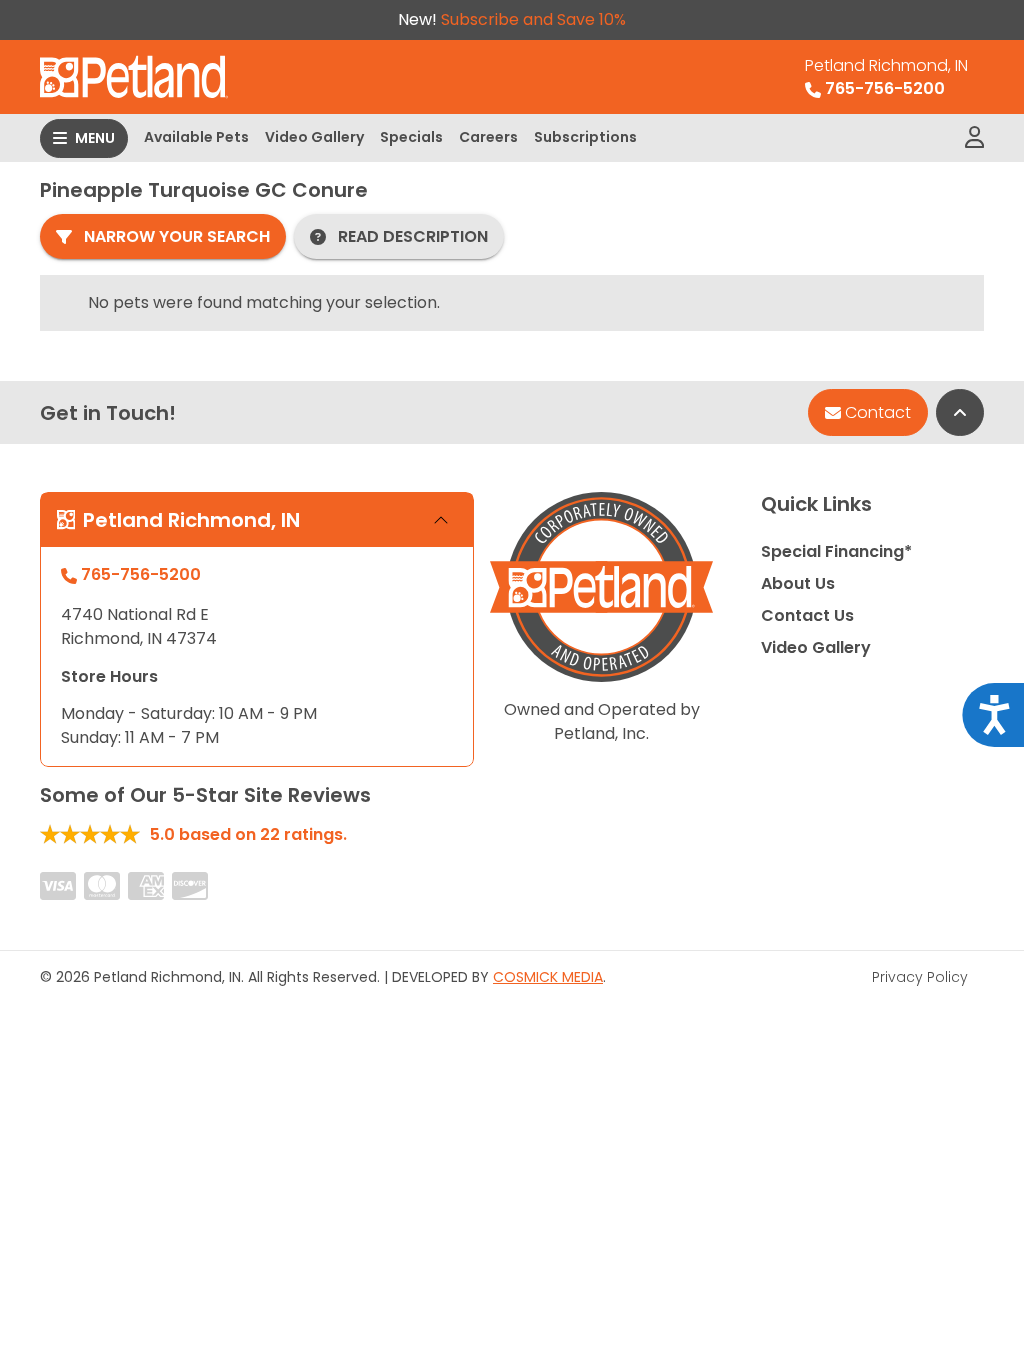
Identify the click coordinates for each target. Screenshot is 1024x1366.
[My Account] (974, 138)
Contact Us (807, 615)
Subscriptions (585, 137)
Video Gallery (314, 137)
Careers (488, 137)
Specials (411, 137)
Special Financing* (836, 551)
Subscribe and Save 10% (533, 19)
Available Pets (196, 137)
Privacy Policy (920, 977)
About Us (798, 583)
